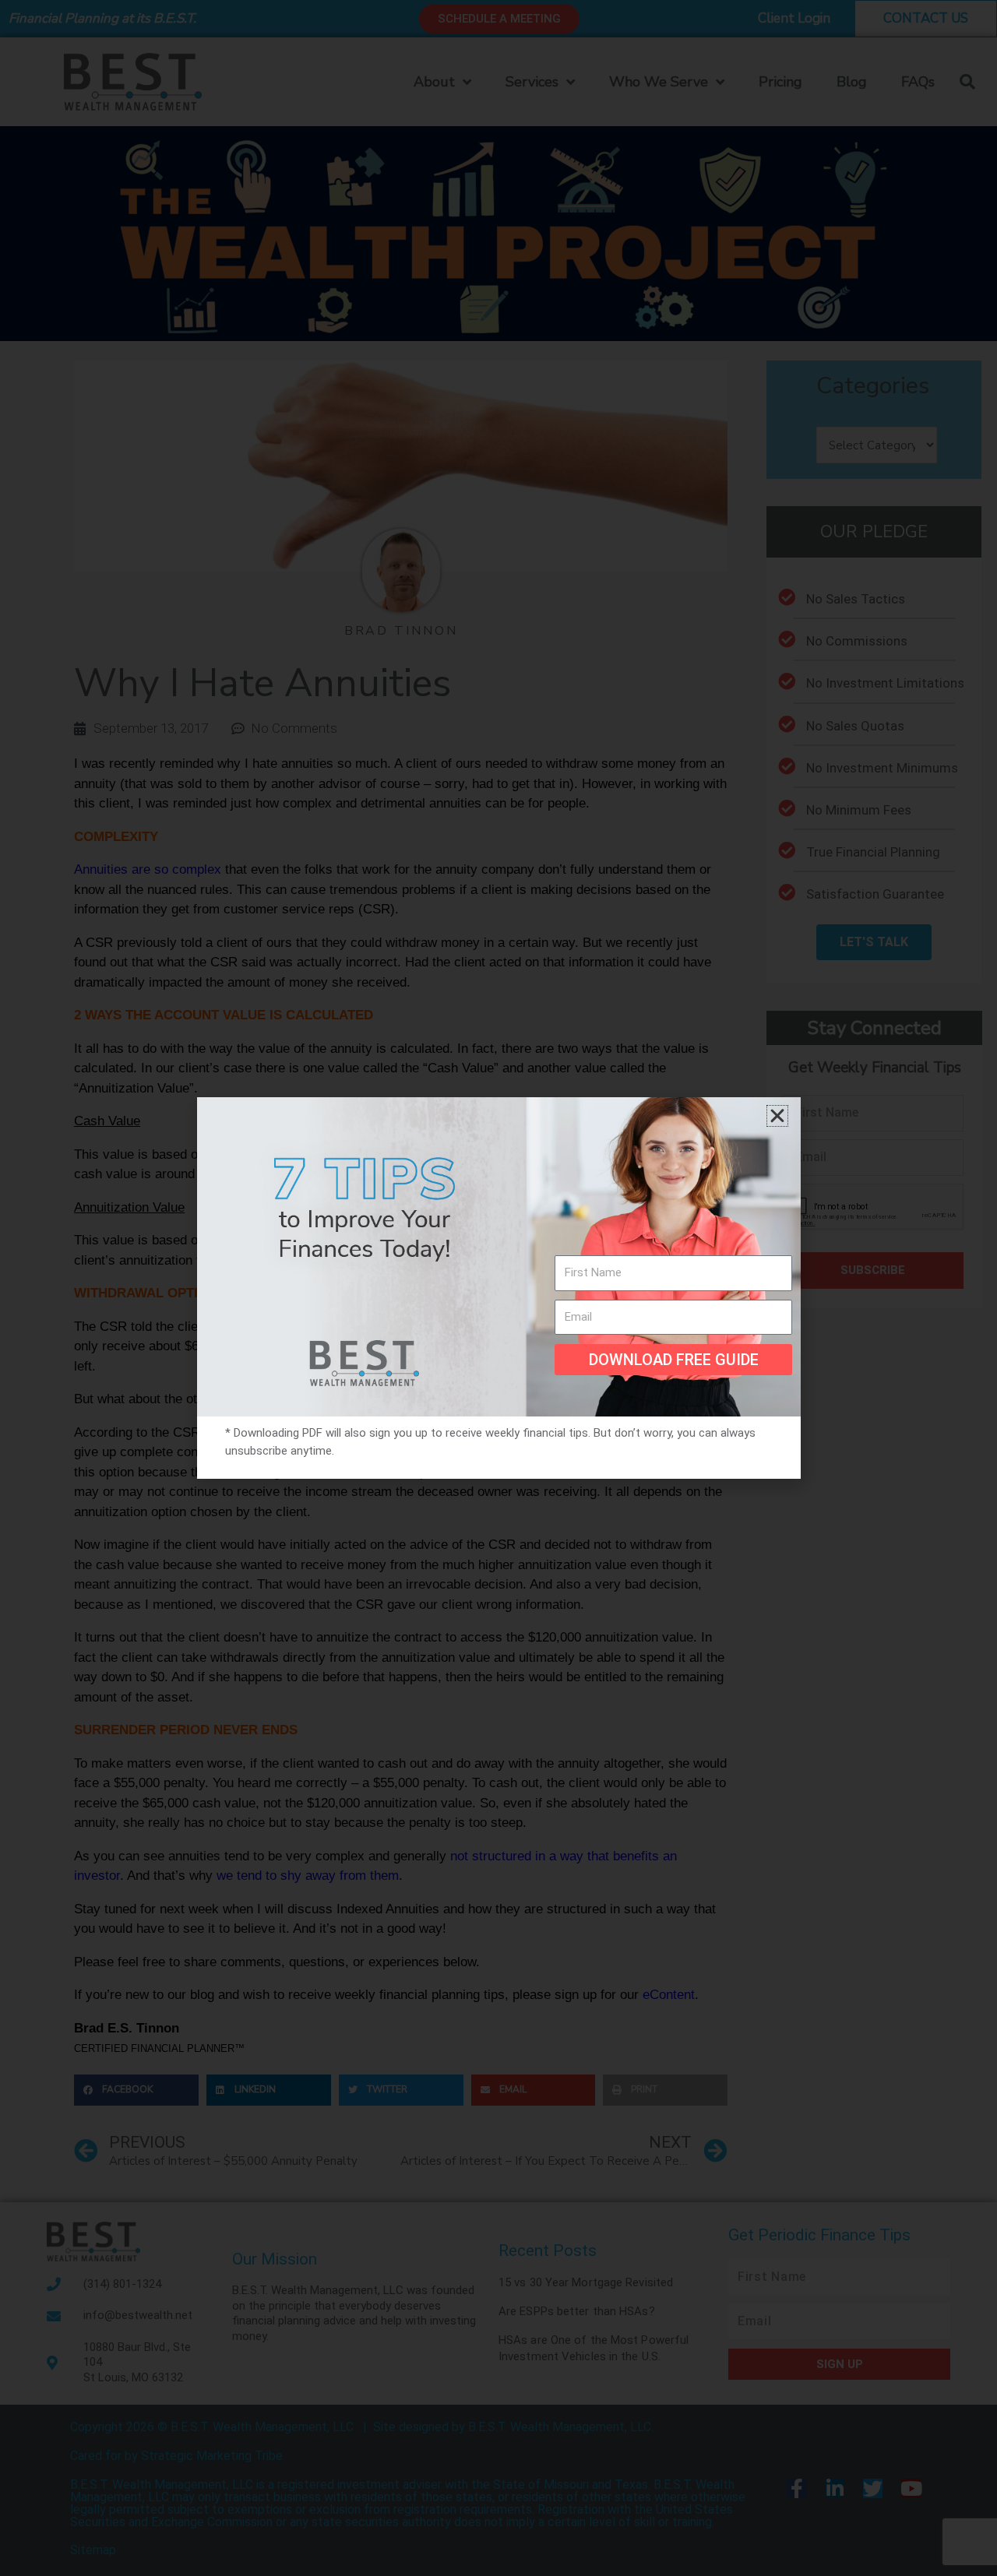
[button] (777, 1116)
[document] (498, 1288)
